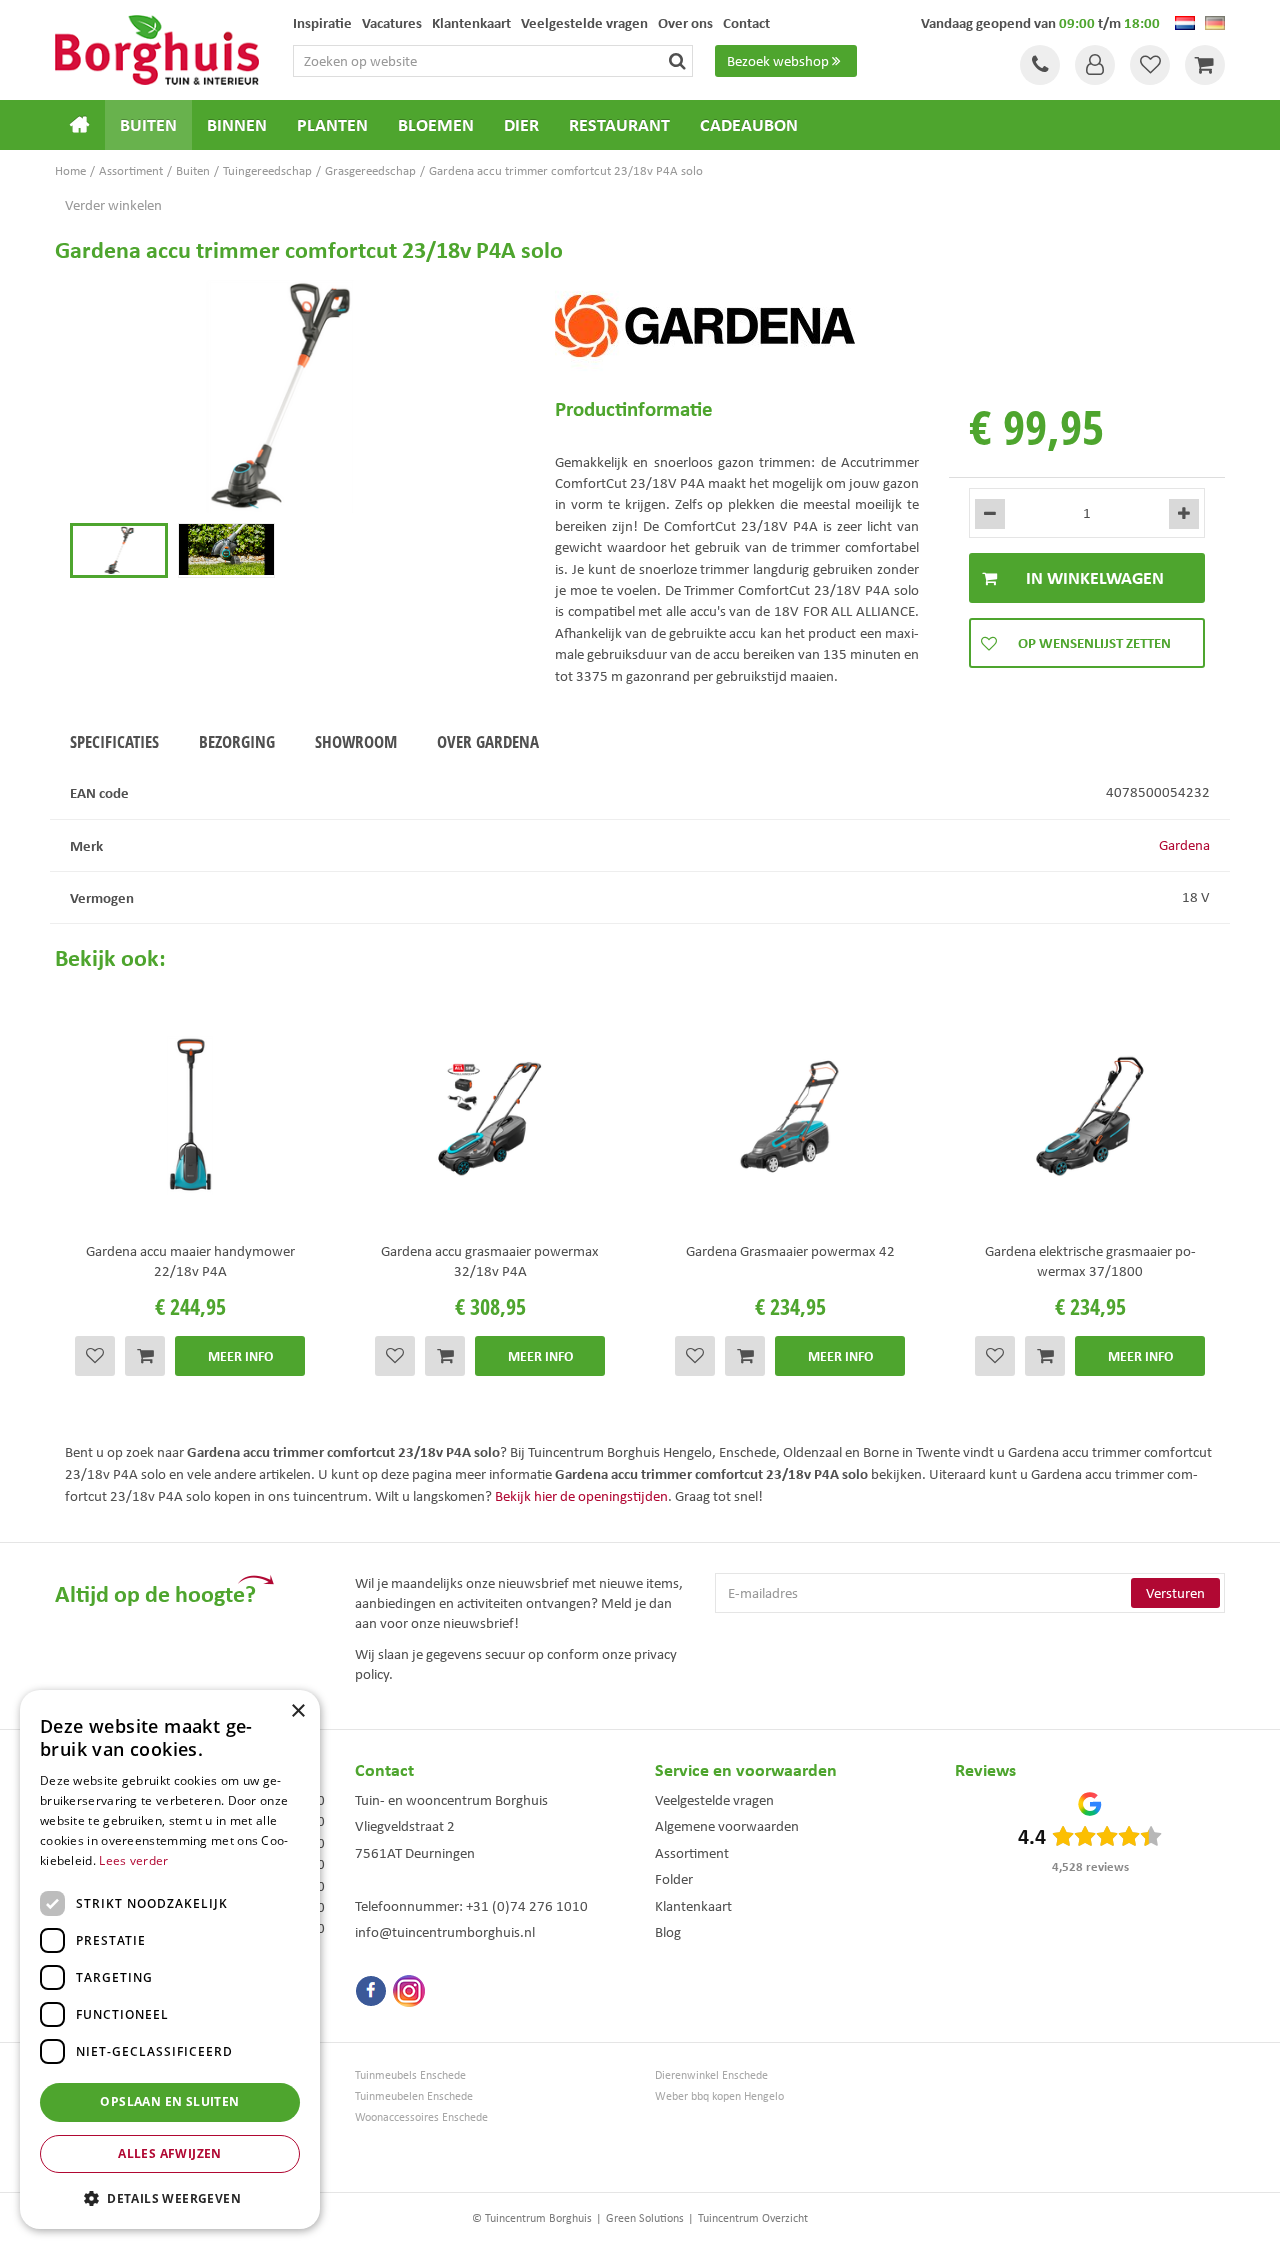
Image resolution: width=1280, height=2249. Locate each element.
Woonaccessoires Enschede (421, 2117)
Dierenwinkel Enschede (711, 2075)
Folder (674, 1879)
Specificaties (114, 741)
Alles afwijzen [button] (170, 2153)
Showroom (356, 741)
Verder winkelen (113, 205)
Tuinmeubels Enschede (410, 2075)
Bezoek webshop (778, 61)
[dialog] (170, 1959)
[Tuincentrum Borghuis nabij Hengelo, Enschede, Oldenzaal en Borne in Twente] (157, 48)
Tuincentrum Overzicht (753, 2218)
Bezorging (237, 741)
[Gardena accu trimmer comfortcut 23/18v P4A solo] (280, 397)
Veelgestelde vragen (714, 1800)
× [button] (297, 1711)
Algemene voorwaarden (727, 1826)
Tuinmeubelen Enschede (414, 2096)
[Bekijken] (1205, 65)
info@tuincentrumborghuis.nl (445, 1932)
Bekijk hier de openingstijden (581, 1496)
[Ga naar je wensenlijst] (1150, 65)
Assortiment (692, 1853)
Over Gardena (488, 741)
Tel (1040, 65)
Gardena (1184, 845)
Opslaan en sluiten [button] (169, 2101)
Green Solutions (645, 2218)
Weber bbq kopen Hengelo (719, 2096)
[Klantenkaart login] (1095, 65)
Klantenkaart (693, 1906)
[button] (170, 2197)
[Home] (80, 125)
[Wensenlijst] (1150, 65)
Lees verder (133, 1860)
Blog (668, 1932)
